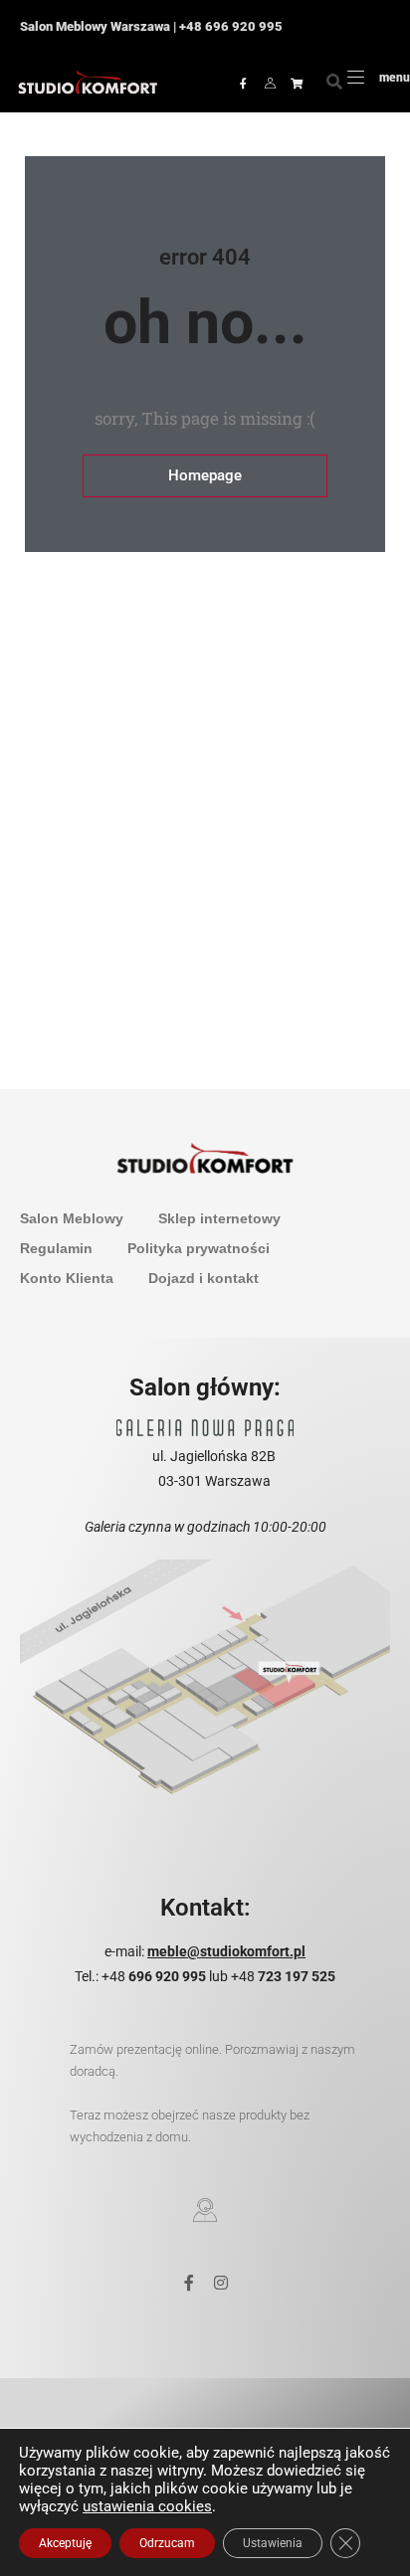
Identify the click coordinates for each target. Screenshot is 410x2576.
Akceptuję (65, 2543)
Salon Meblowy (72, 1218)
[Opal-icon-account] (270, 83)
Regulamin (56, 1248)
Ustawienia (273, 2543)
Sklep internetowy (219, 1218)
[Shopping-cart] (297, 83)
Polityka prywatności (199, 1248)
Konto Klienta (67, 1278)
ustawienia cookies (147, 2506)
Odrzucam (167, 2543)
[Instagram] (221, 2283)
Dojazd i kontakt (204, 1278)
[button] (335, 83)
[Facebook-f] (243, 83)
